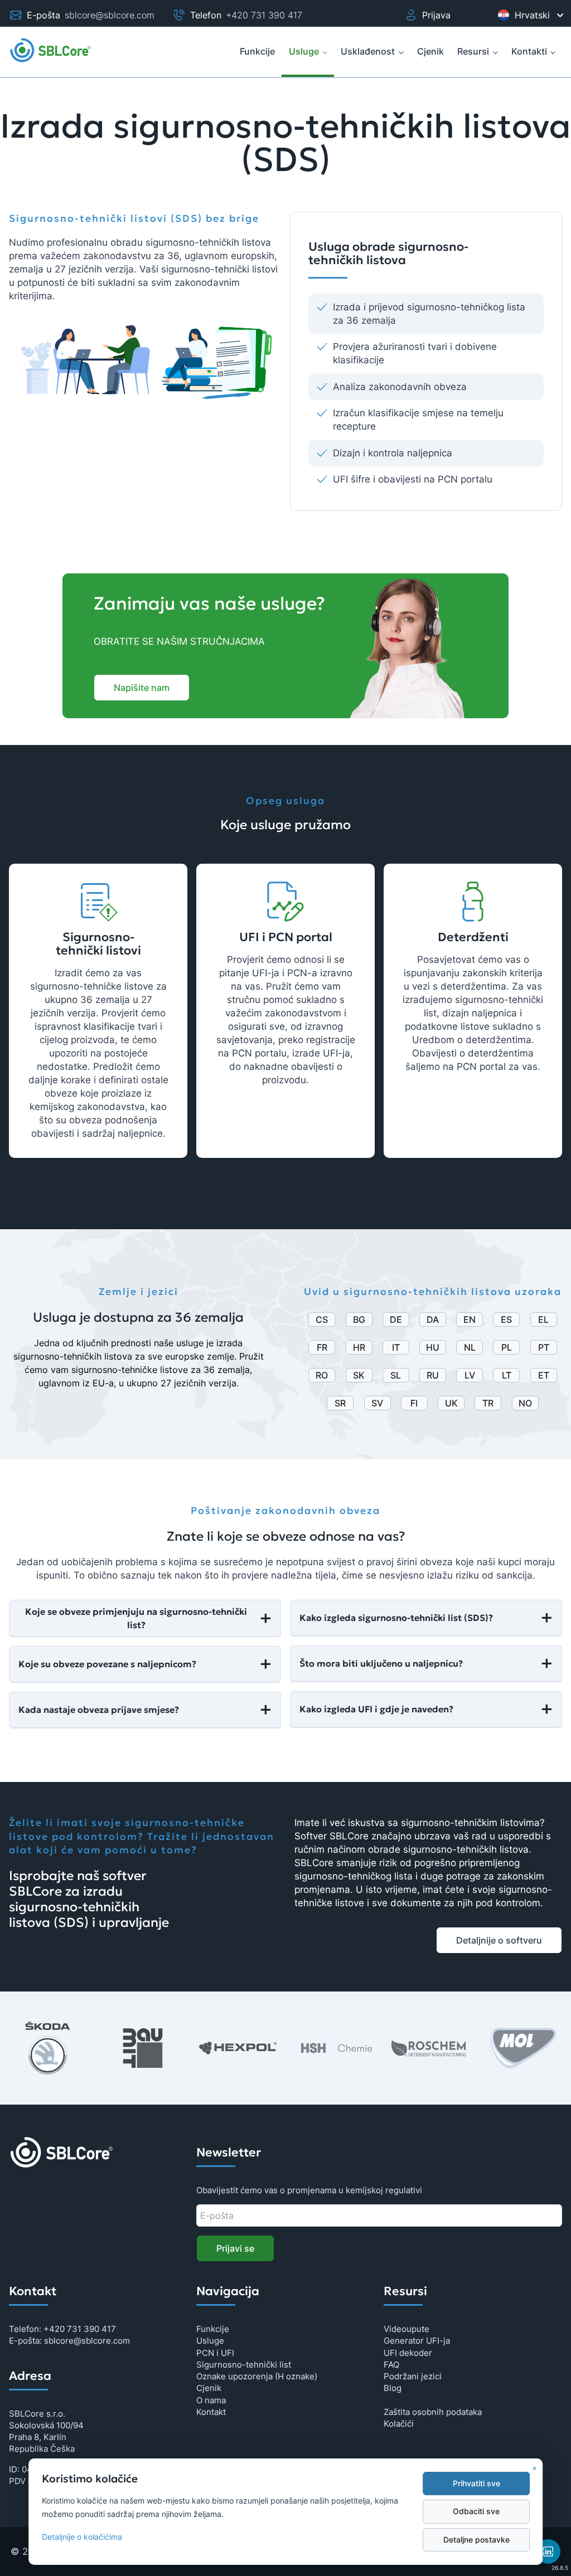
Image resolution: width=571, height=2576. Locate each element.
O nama (211, 2400)
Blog (393, 2388)
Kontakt (211, 2412)
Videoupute (407, 2329)
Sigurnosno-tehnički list (244, 2365)
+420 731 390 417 (264, 15)
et (544, 1375)
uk (451, 1403)
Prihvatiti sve (476, 2484)
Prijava (436, 15)
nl (470, 1347)
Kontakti (529, 51)
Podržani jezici (413, 2376)
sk (359, 1375)
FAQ (391, 2365)
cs (322, 1319)
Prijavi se (235, 2248)
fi (414, 1403)
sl (396, 1375)
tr (488, 1403)
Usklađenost (368, 51)
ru (433, 1375)
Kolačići (399, 2424)
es (506, 1319)
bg (359, 1319)
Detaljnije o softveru (499, 1940)
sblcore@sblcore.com (110, 15)
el (543, 1319)
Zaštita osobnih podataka (433, 2412)
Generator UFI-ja (417, 2341)
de (396, 1319)
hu (433, 1347)
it (396, 1347)
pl (507, 1347)
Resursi (473, 51)
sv (377, 1403)
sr (340, 1403)
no (525, 1403)
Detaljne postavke (476, 2540)
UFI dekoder (408, 2353)
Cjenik (209, 2388)
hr (359, 1347)
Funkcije (213, 2329)
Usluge (304, 51)
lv (470, 1375)
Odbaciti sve (476, 2511)
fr (322, 1347)
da (433, 1319)
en (470, 1319)
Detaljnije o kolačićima (82, 2537)
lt (507, 1375)
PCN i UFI (215, 2353)
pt (544, 1347)
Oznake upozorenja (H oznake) (257, 2376)
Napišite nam (142, 688)
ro (322, 1375)
